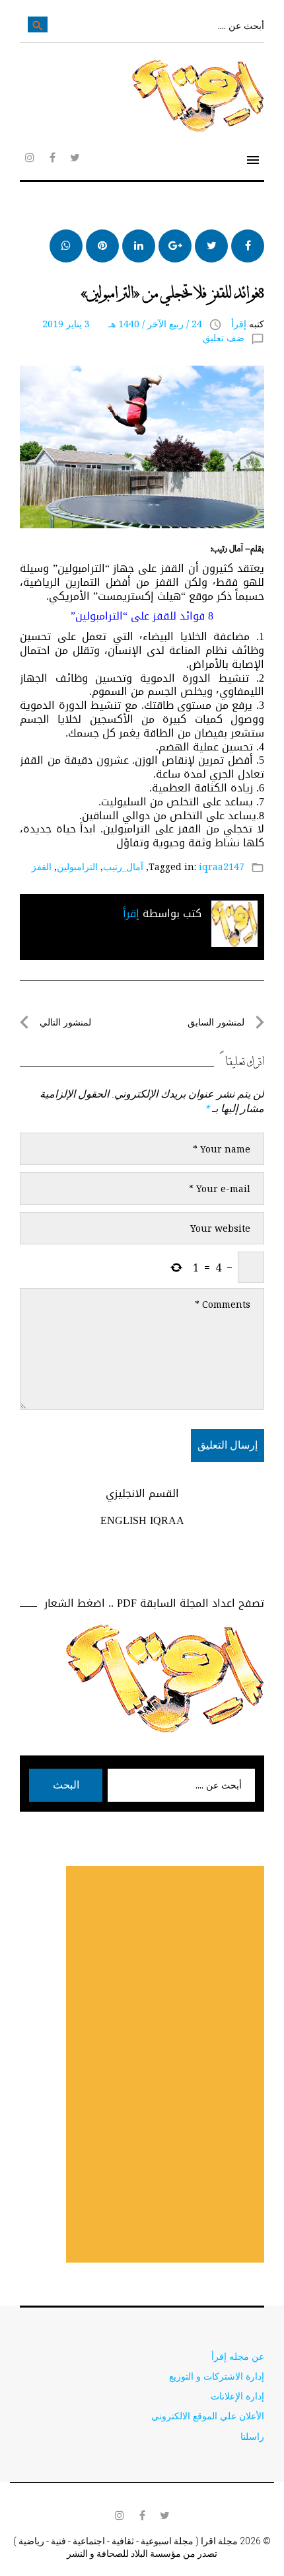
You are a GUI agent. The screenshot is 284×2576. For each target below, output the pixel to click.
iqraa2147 (222, 866)
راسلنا (252, 2436)
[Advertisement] (165, 2064)
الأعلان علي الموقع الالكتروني (208, 2416)
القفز (42, 866)
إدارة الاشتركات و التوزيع (217, 2376)
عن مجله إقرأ (238, 2356)
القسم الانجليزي (142, 1493)
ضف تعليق (224, 338)
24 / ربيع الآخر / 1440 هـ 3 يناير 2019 (122, 324)
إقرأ (239, 324)
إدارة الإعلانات (237, 2396)
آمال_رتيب (123, 866)
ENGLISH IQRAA (142, 1520)
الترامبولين (77, 866)
